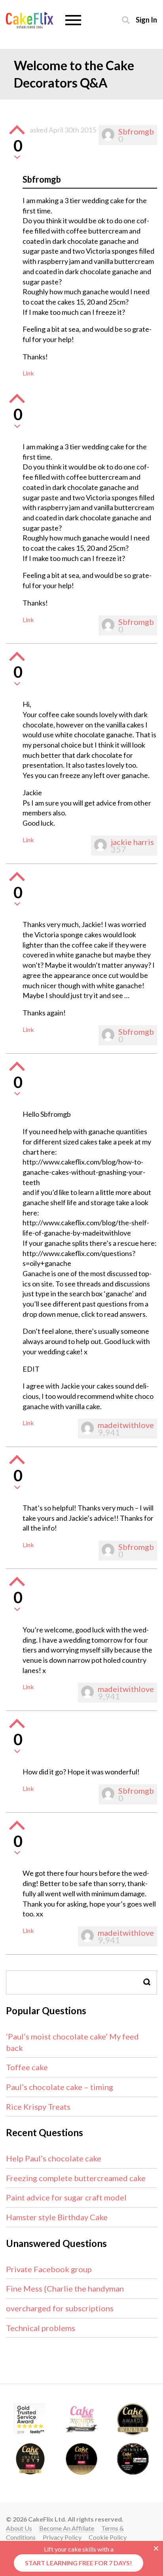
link (28, 373)
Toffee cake (27, 2067)
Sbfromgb (136, 131)
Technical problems (41, 2328)
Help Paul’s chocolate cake (54, 2158)
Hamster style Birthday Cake (57, 2217)
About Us (19, 2528)
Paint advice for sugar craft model (66, 2197)
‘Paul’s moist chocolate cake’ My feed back (72, 2042)
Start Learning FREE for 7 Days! (79, 2563)
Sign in (146, 20)
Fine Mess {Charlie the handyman (65, 2288)
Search (147, 1982)
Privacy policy (62, 2537)
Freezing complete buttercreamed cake (76, 2178)
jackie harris (132, 842)
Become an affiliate (67, 2528)
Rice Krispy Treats (38, 2107)
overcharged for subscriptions (60, 2308)
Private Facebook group (49, 2269)
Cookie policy (108, 2537)
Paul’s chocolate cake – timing (60, 2087)
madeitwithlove (126, 1425)
